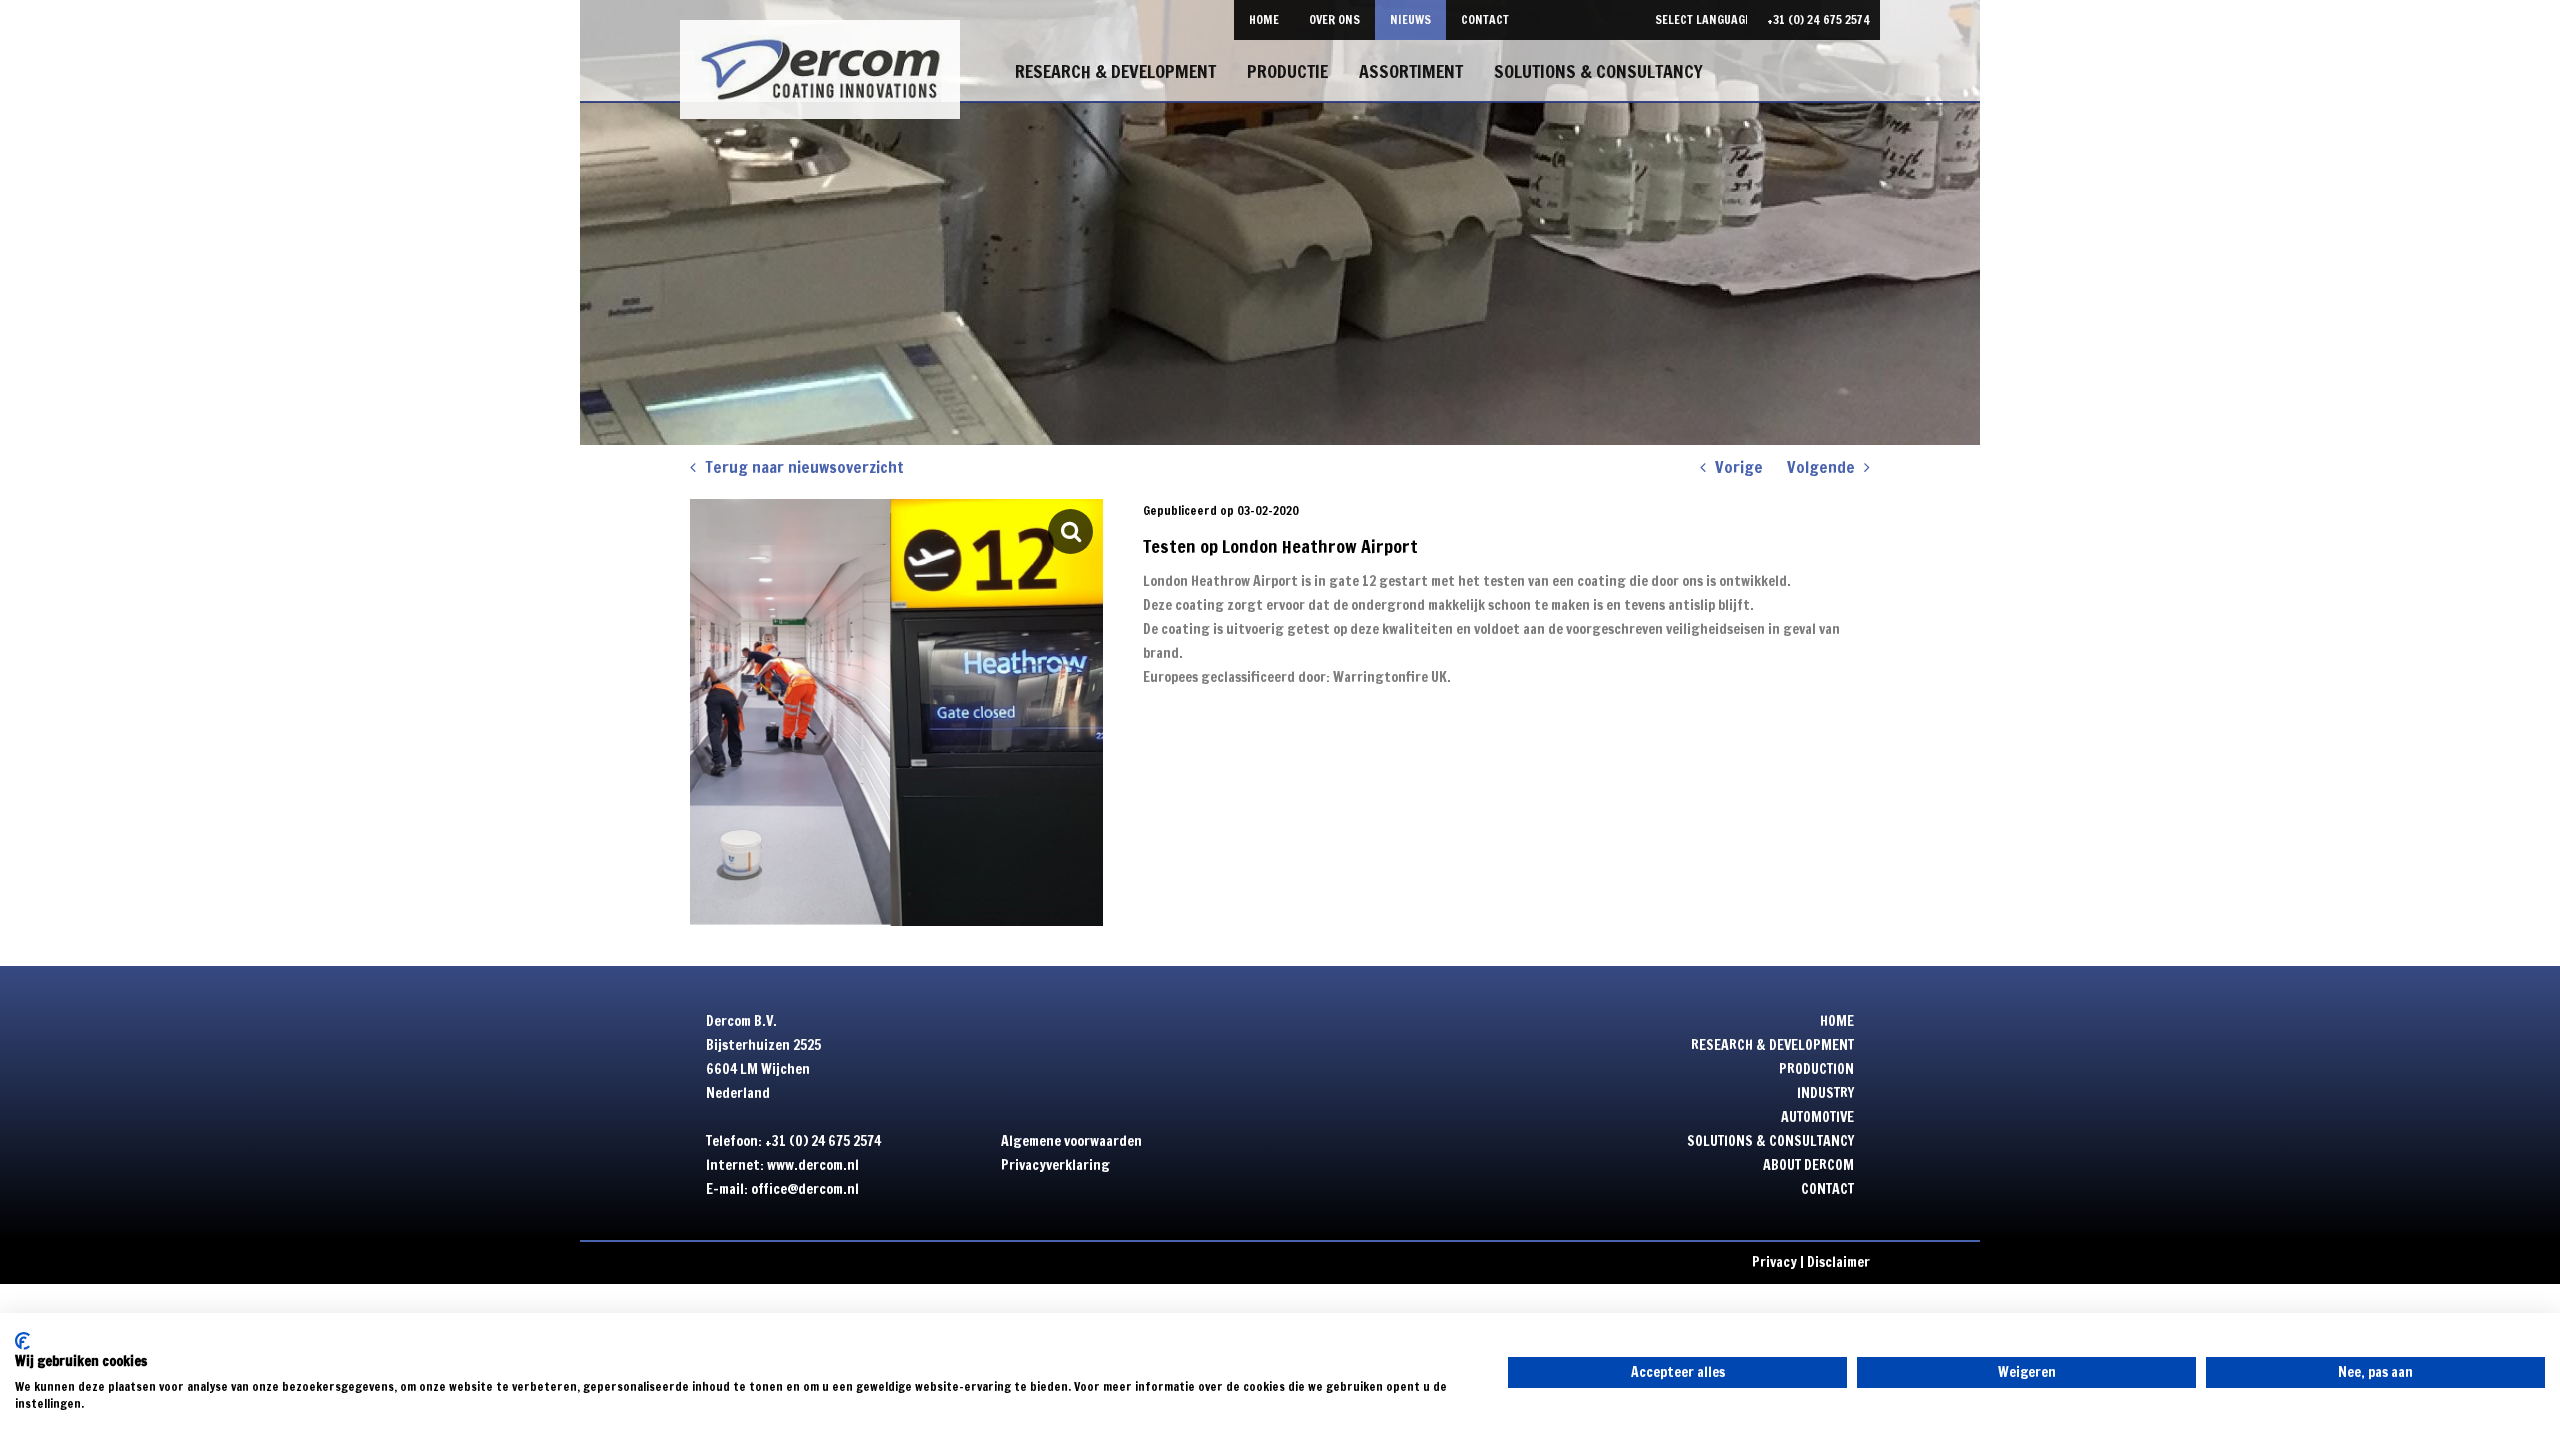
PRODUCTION (1816, 1069)
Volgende (1823, 467)
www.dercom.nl (813, 1165)
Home (1264, 19)
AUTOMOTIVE (1817, 1117)
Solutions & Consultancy (1598, 71)
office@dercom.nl (805, 1189)
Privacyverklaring (1055, 1165)
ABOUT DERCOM (1808, 1165)
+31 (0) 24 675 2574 (1818, 19)
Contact (1485, 19)
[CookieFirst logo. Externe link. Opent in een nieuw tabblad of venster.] (22, 1341)
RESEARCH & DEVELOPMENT (1772, 1045)
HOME (1837, 1021)
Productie (1287, 71)
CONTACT (1827, 1189)
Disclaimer (1838, 1262)
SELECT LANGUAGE (1703, 19)
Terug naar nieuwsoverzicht (802, 467)
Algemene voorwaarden (1071, 1141)
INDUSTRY (1825, 1093)
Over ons (1334, 19)
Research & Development (1115, 71)
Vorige (1737, 467)
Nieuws (1410, 19)
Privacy (1774, 1262)
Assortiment (1411, 71)
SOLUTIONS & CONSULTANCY (1770, 1141)
